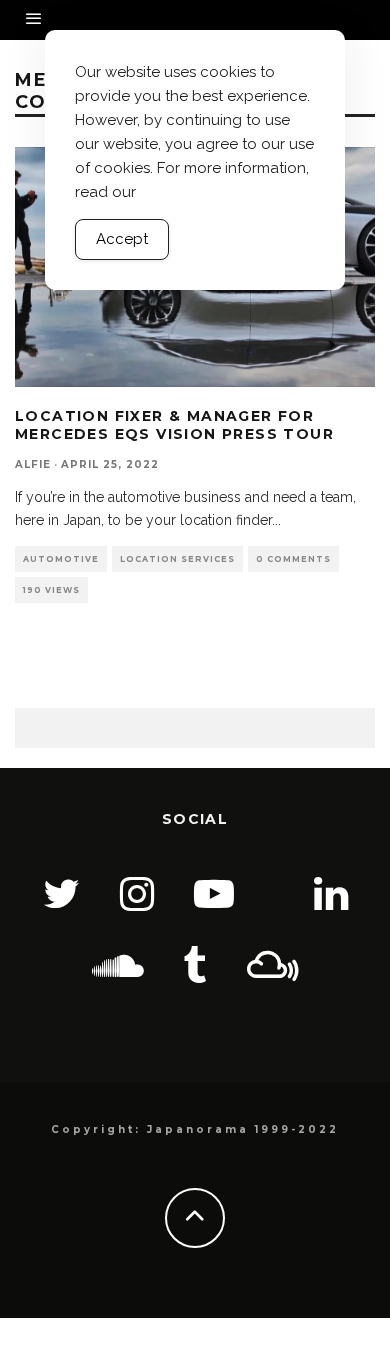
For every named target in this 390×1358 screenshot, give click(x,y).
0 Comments (293, 559)
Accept (122, 239)
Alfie (33, 464)
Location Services (177, 559)
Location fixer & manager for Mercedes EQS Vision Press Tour (174, 425)
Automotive (61, 559)
